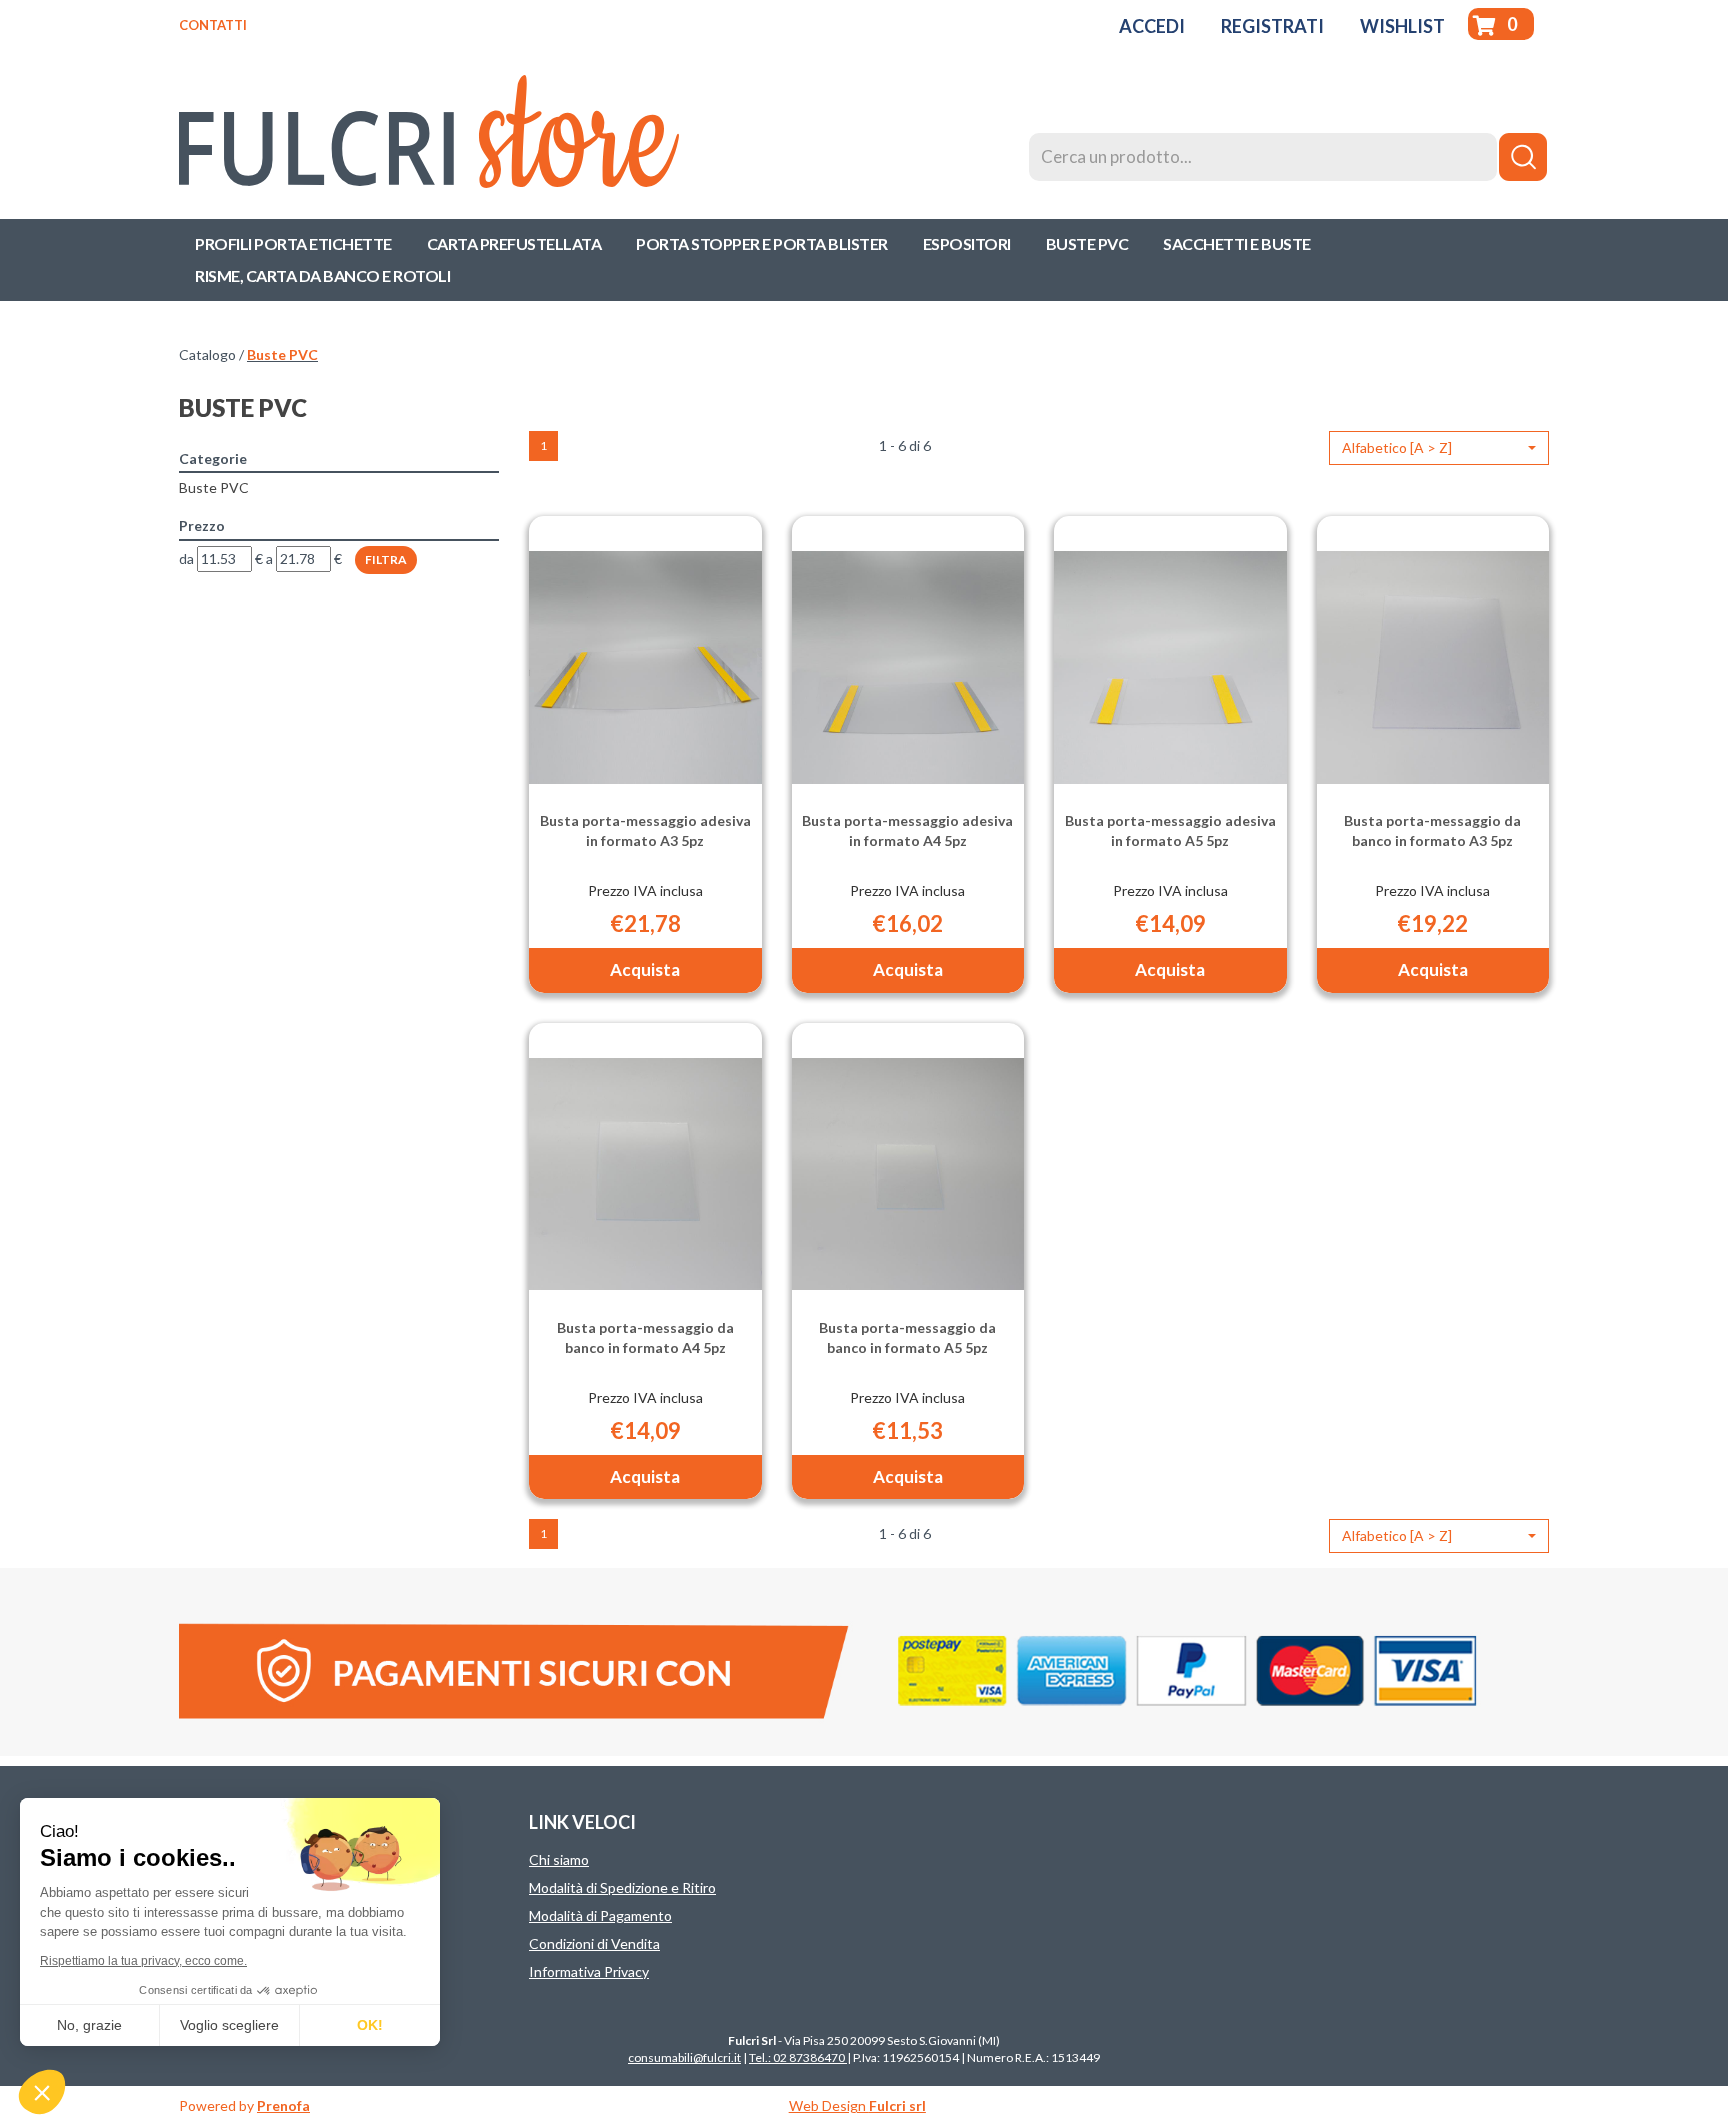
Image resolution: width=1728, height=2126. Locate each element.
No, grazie (89, 2025)
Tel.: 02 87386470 (798, 2057)
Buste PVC (1087, 243)
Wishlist (1402, 26)
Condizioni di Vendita (594, 1943)
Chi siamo (559, 1859)
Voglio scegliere (229, 2025)
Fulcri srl (897, 2105)
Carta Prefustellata (514, 243)
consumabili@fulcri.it (684, 2057)
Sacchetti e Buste (1237, 243)
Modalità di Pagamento (600, 1915)
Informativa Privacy (589, 1971)
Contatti (213, 25)
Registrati (1272, 26)
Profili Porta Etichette (293, 243)
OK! (370, 2025)
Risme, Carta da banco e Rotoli (322, 275)
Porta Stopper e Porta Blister (762, 243)
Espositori (967, 243)
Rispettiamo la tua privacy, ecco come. (143, 1961)
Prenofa (283, 2105)
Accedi (1152, 26)
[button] (1439, 448)
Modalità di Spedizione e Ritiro (622, 1887)
